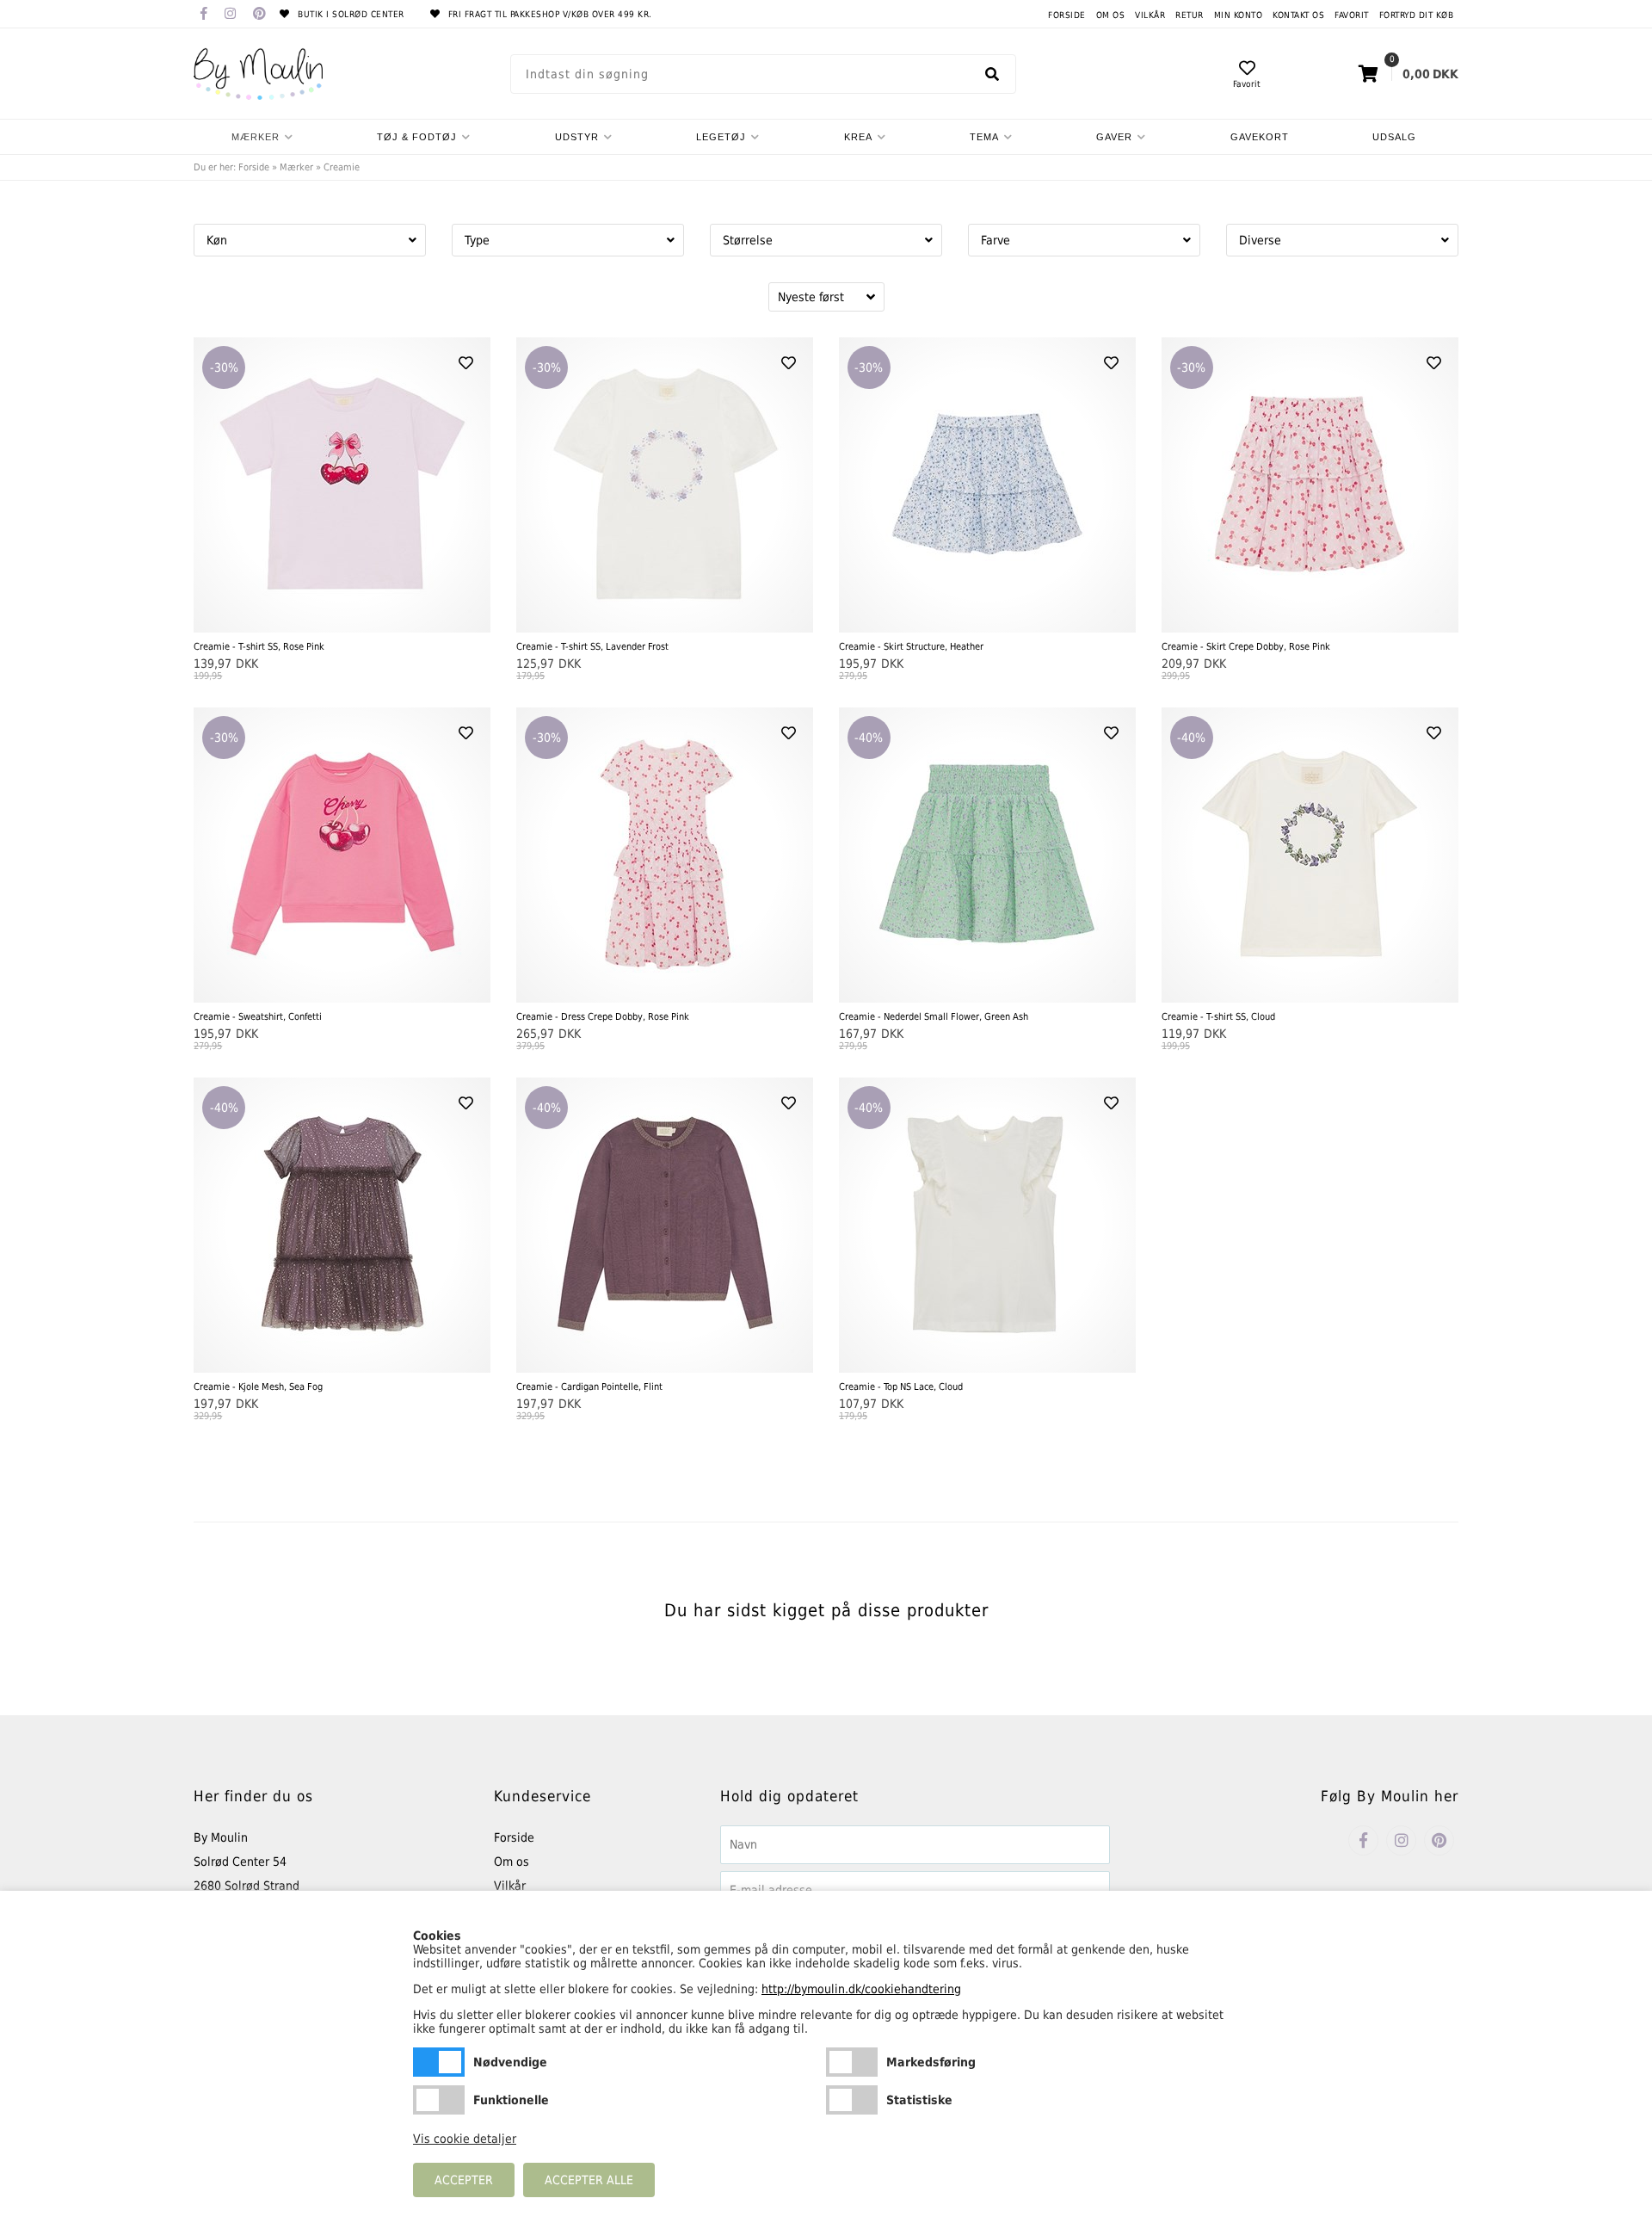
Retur (1190, 15)
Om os (1111, 15)
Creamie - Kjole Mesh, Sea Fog (258, 1387)
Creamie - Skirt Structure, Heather (911, 647)
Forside (1067, 15)
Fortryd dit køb (1417, 15)
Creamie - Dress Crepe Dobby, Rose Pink (603, 1017)
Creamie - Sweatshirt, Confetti (258, 1017)
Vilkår (1150, 15)
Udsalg (1394, 137)
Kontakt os (1298, 15)
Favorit (1352, 15)
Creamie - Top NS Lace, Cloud (901, 1387)
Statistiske (852, 2100)
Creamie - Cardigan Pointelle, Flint (589, 1387)
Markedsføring (852, 2062)
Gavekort (1260, 137)
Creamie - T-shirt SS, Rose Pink (259, 647)
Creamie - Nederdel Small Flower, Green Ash (934, 1017)
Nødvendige (439, 2062)
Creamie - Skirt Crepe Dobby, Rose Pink (1246, 647)
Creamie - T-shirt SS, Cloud (1218, 1017)
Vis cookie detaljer (465, 2139)
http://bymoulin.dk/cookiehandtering (861, 1989)
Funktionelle (439, 2100)
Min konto (1239, 15)
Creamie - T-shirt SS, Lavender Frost (592, 647)
